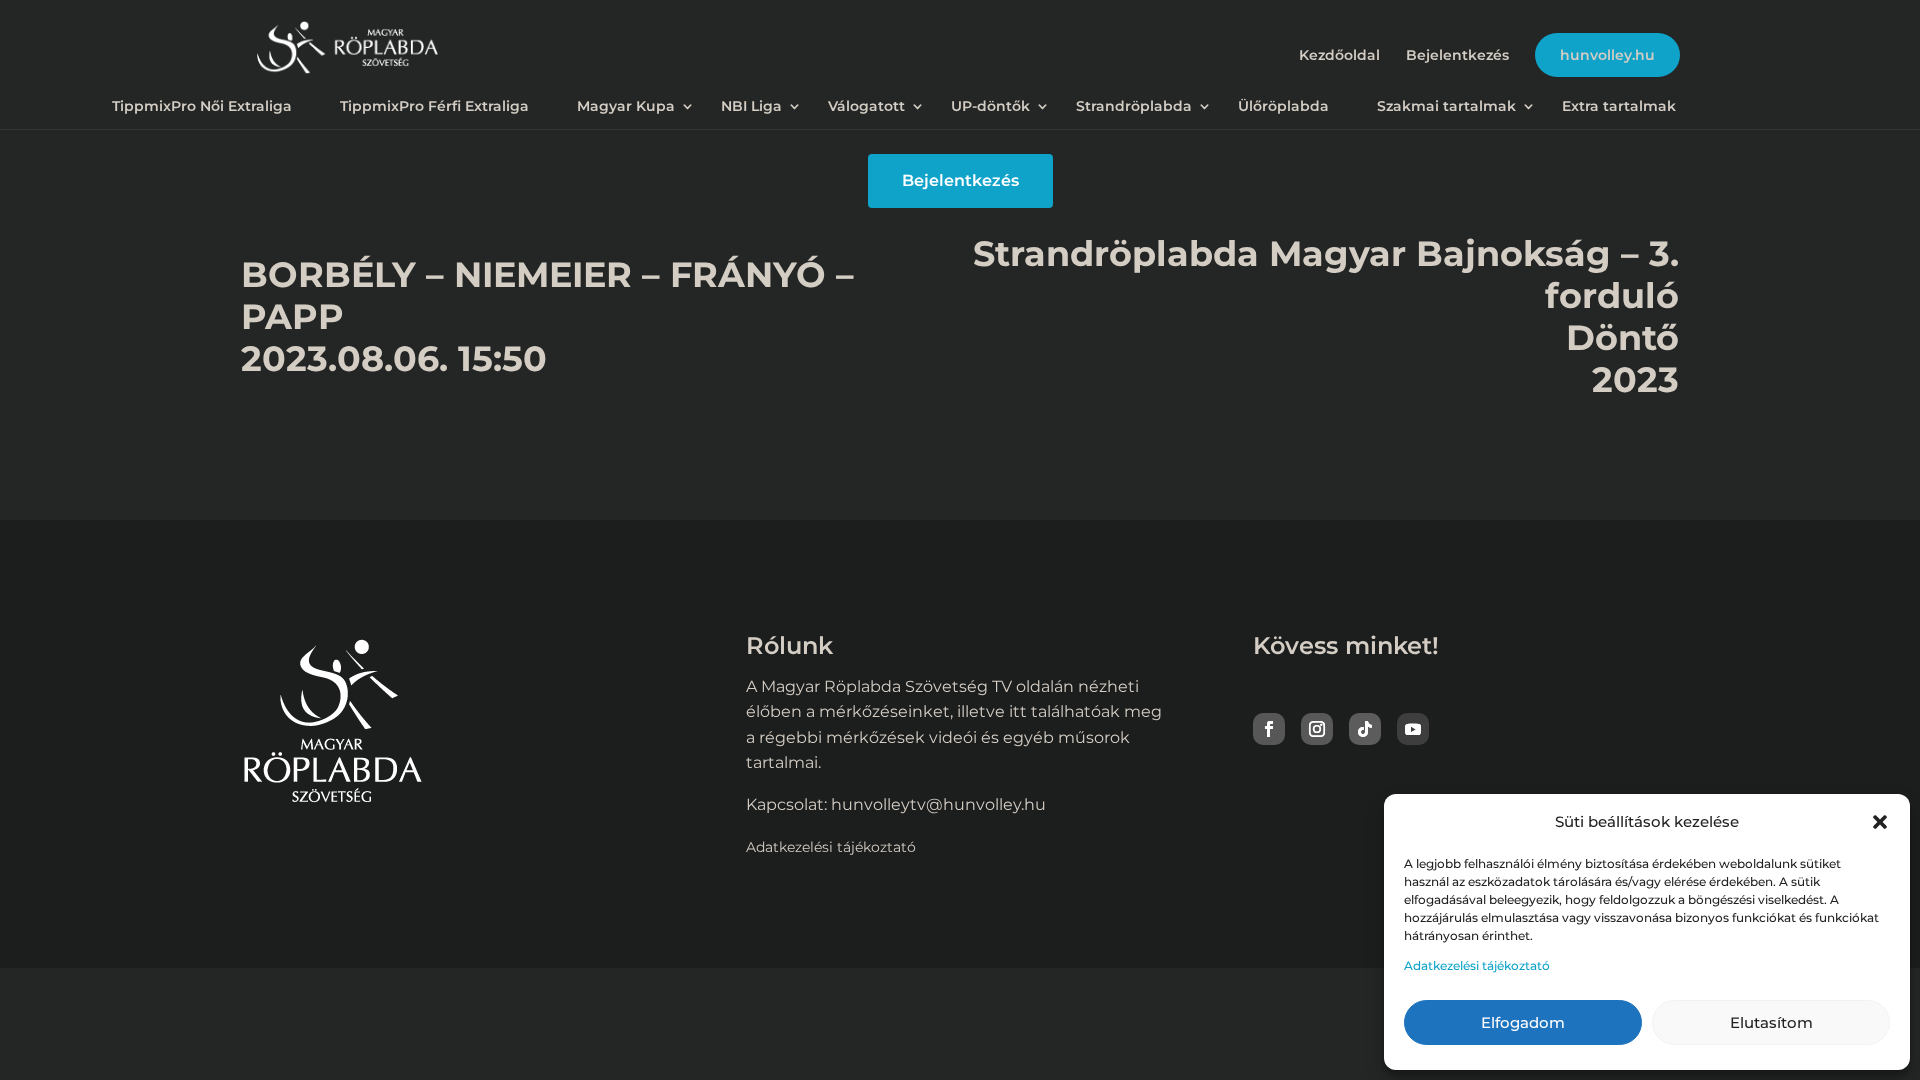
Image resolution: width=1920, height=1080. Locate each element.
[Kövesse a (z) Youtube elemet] (1413, 729)
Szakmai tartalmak (1446, 106)
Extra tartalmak (1619, 106)
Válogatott (866, 106)
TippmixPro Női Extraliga (202, 106)
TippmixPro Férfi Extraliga (434, 106)
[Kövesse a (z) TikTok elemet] (1365, 729)
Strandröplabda (1134, 106)
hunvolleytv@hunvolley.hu (938, 804)
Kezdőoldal (1339, 56)
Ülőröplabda (1283, 106)
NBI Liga (751, 106)
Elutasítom (1771, 1022)
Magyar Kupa (626, 106)
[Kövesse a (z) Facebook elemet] (1269, 729)
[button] (1880, 822)
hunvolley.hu (1607, 55)
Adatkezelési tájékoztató (1477, 965)
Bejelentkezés (1457, 56)
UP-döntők (990, 106)
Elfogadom (1523, 1022)
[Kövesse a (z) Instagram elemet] (1317, 729)
